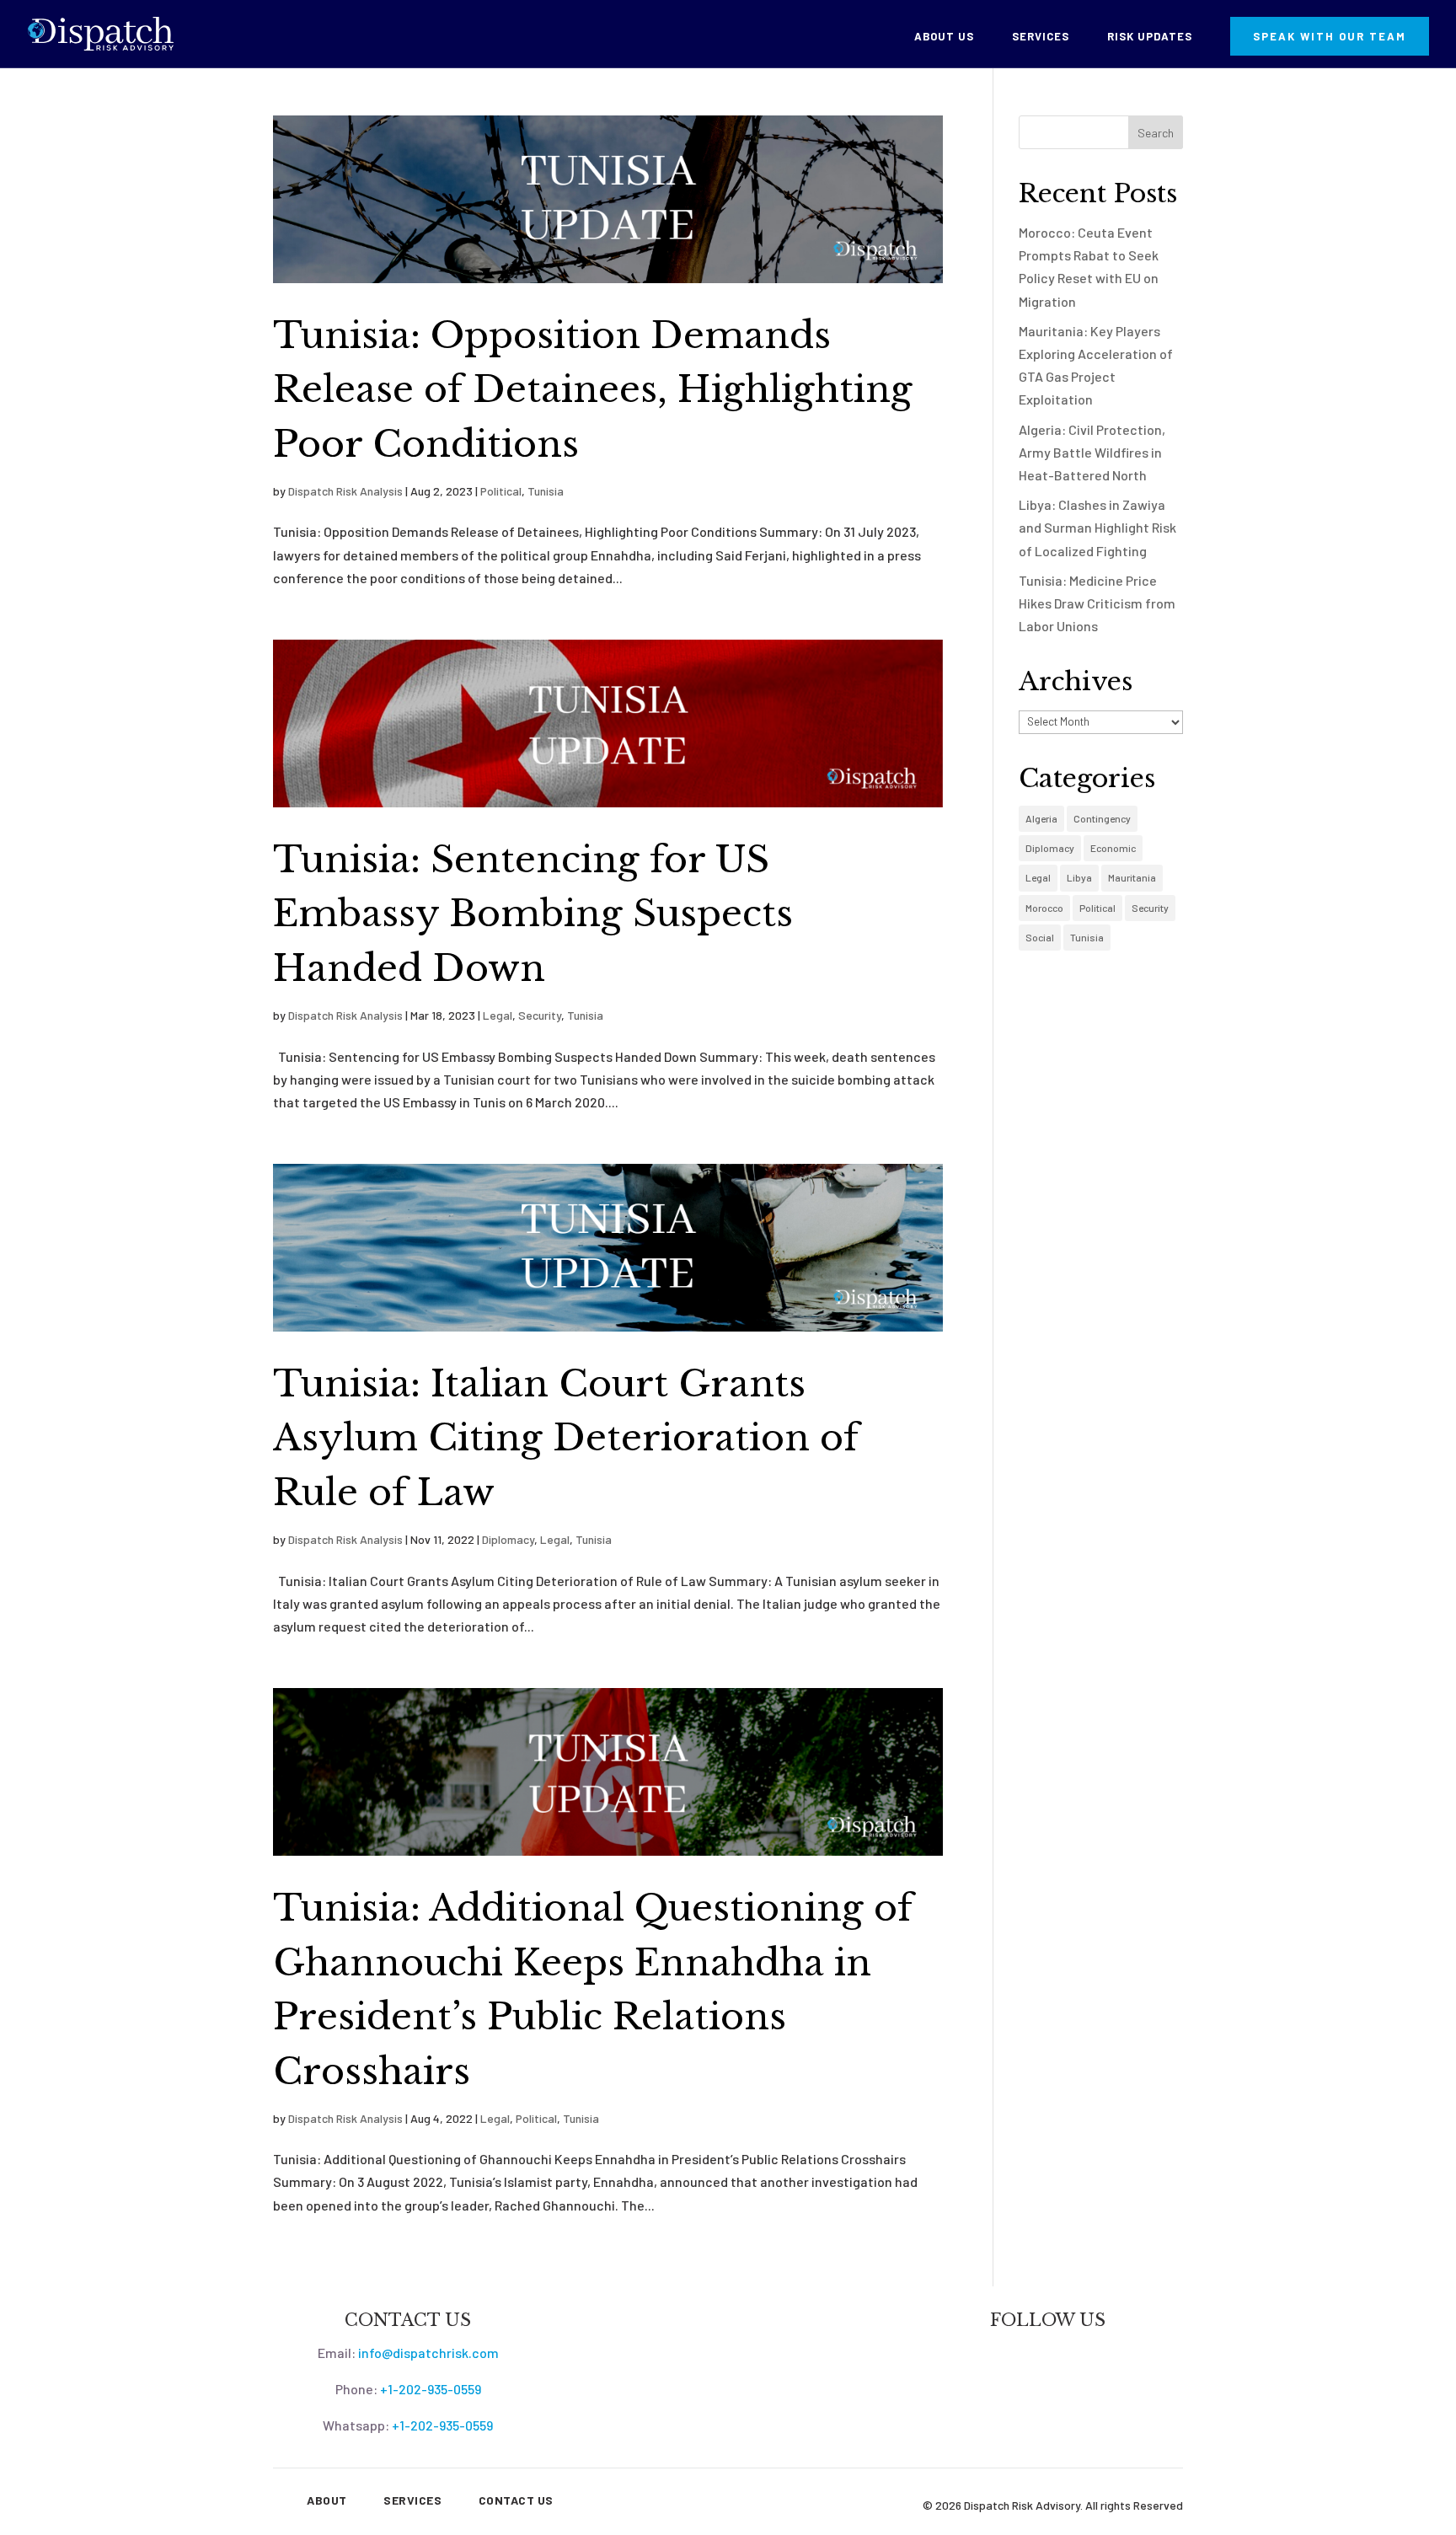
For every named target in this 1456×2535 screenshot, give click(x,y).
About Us (944, 37)
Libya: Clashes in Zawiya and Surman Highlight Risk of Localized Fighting (1097, 527)
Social (1040, 937)
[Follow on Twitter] (1031, 2355)
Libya (1079, 877)
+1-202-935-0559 (431, 2389)
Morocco (1044, 908)
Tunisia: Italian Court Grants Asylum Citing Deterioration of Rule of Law (566, 1438)
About (327, 2500)
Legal (498, 1015)
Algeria (1041, 818)
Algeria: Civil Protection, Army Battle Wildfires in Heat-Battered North (1092, 452)
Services (1041, 37)
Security (540, 1015)
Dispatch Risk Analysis (345, 491)
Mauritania (1132, 877)
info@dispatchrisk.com (428, 2353)
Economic (1113, 848)
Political (501, 491)
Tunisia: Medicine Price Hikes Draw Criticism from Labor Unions (1097, 603)
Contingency (1102, 818)
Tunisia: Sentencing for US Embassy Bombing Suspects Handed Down (533, 914)
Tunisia (546, 491)
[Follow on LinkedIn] (1065, 2355)
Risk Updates (1150, 37)
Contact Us (516, 2500)
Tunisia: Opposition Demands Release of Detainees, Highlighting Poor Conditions (593, 390)
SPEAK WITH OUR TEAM (1330, 36)
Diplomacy (508, 1539)
